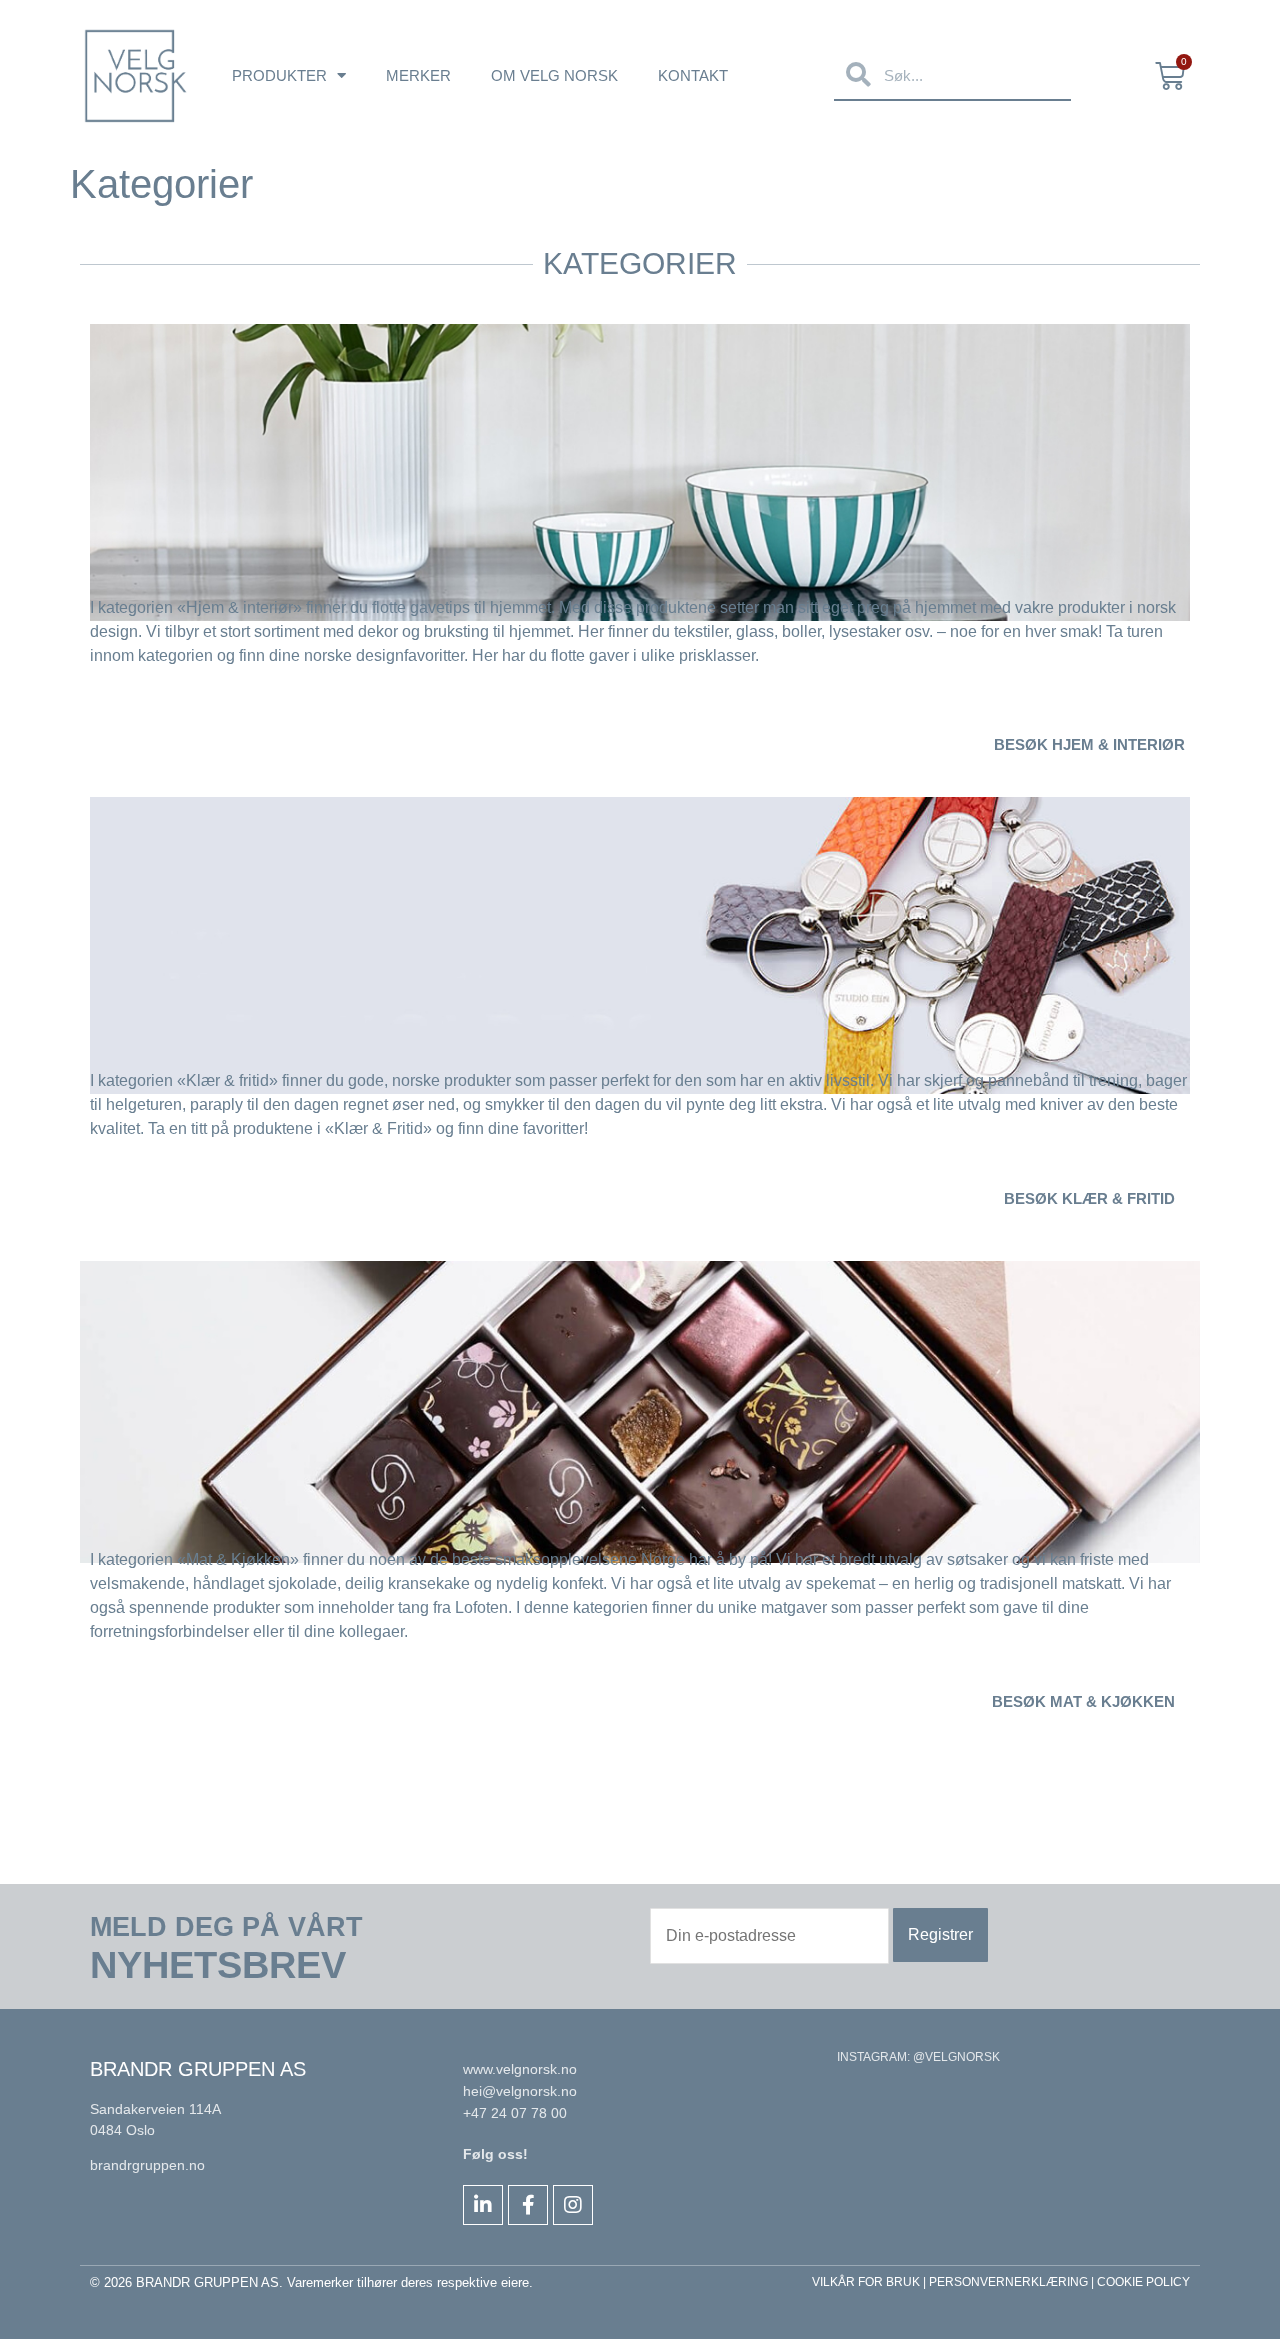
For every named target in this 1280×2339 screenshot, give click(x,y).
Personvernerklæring (1008, 2282)
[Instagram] (573, 2205)
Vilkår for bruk (866, 2282)
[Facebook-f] (528, 2205)
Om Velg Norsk (554, 75)
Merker (418, 75)
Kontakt (693, 75)
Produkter (279, 75)
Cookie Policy (1143, 2282)
